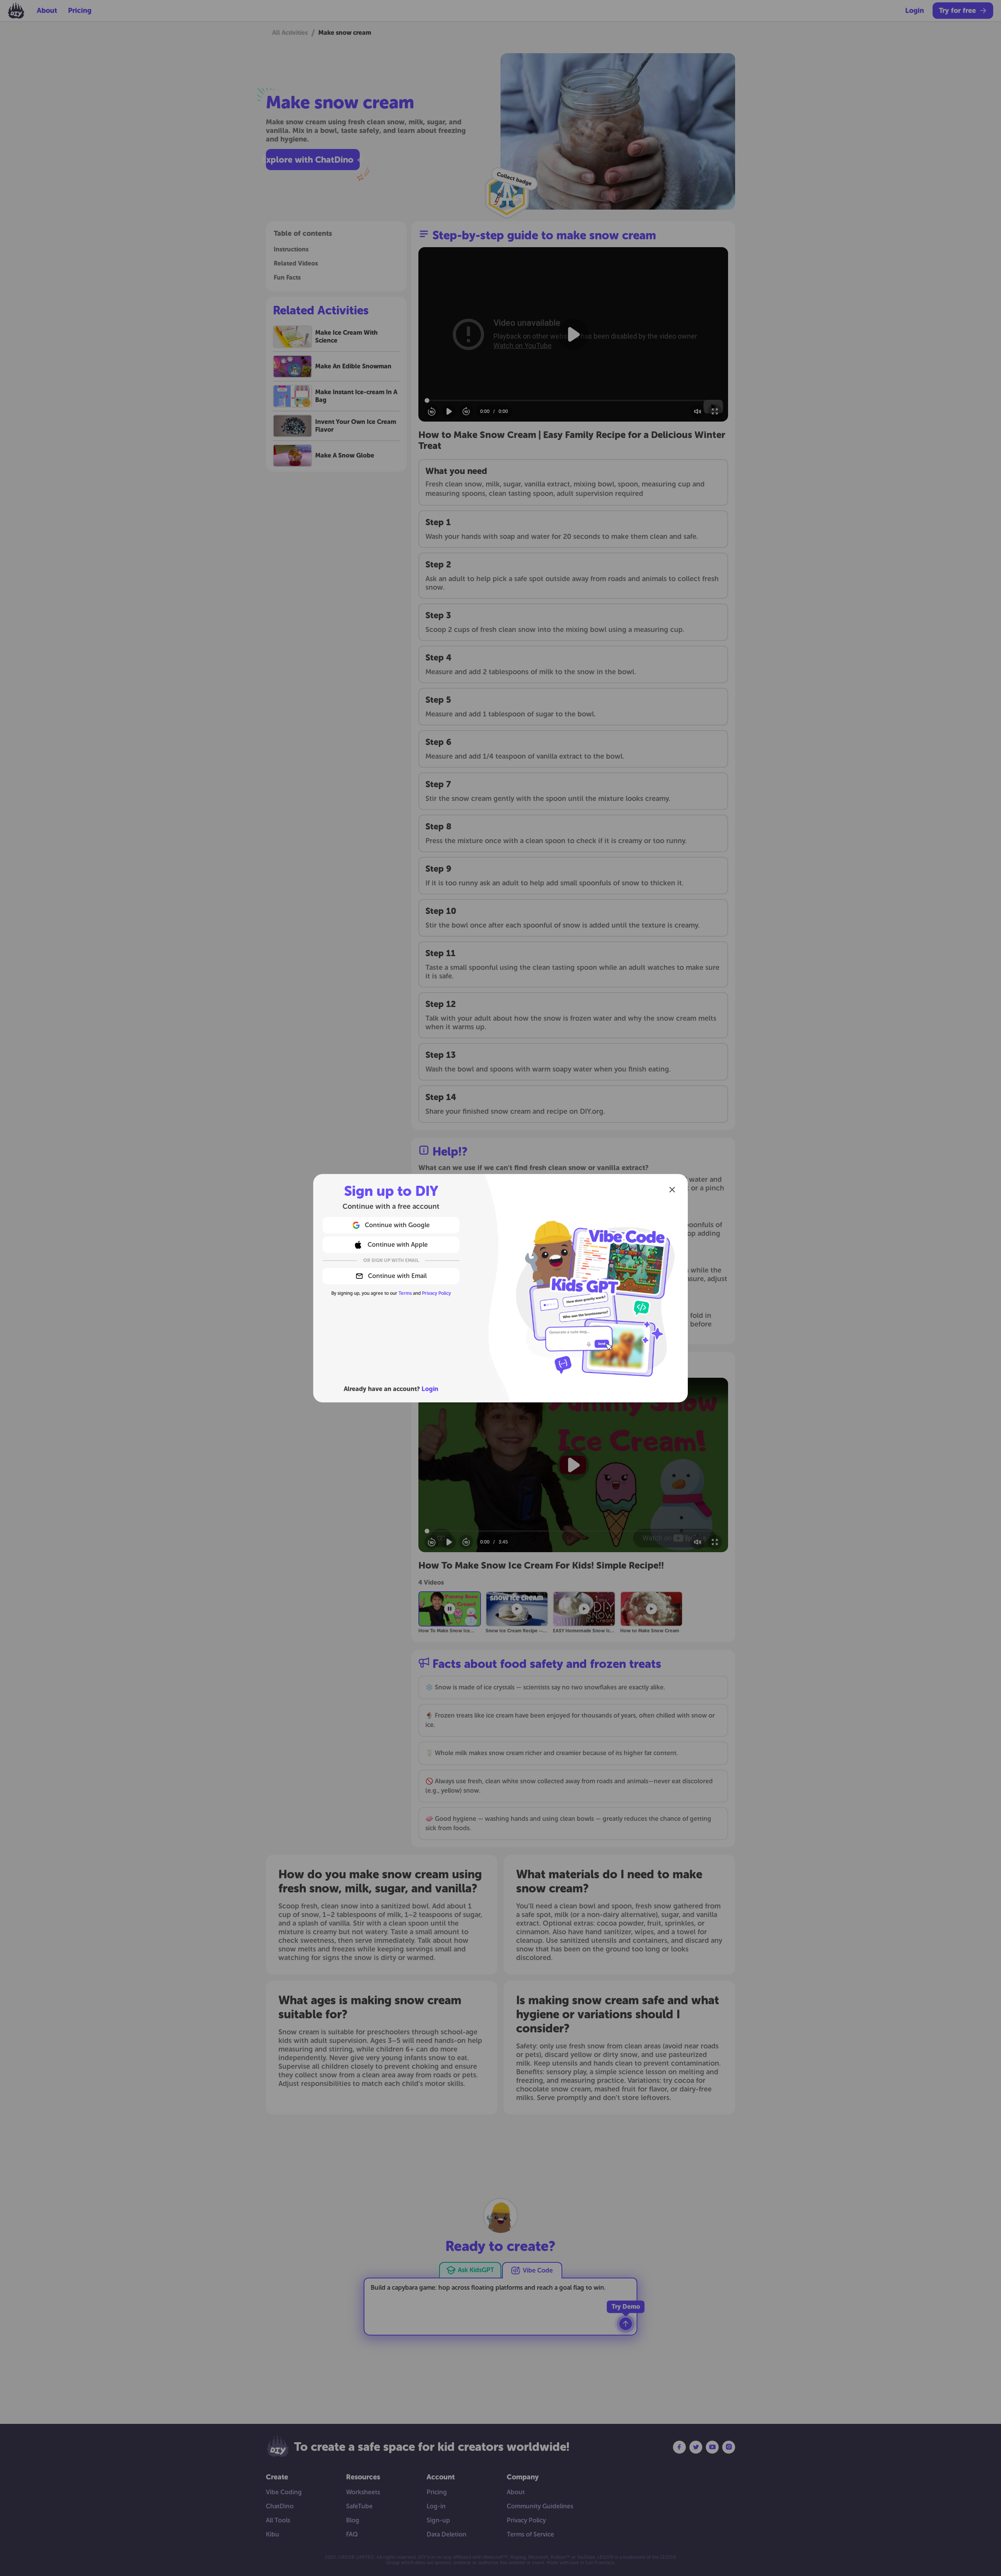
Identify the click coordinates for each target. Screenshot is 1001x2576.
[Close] (672, 1190)
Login (430, 1389)
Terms (405, 1293)
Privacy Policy (436, 1293)
